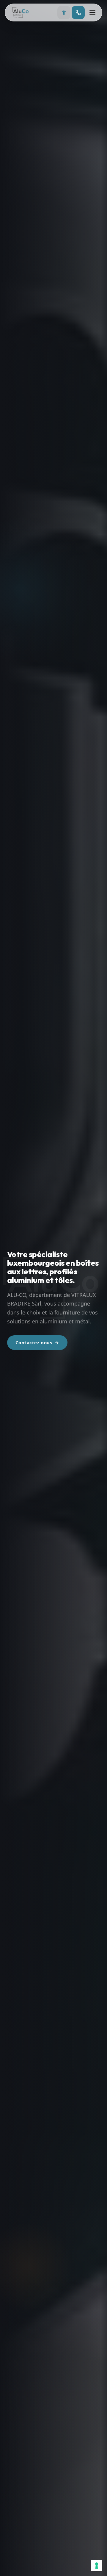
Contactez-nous (34, 1342)
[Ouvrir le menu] (92, 12)
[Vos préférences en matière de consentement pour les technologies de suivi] (97, 2566)
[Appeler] (78, 12)
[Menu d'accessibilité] (64, 12)
